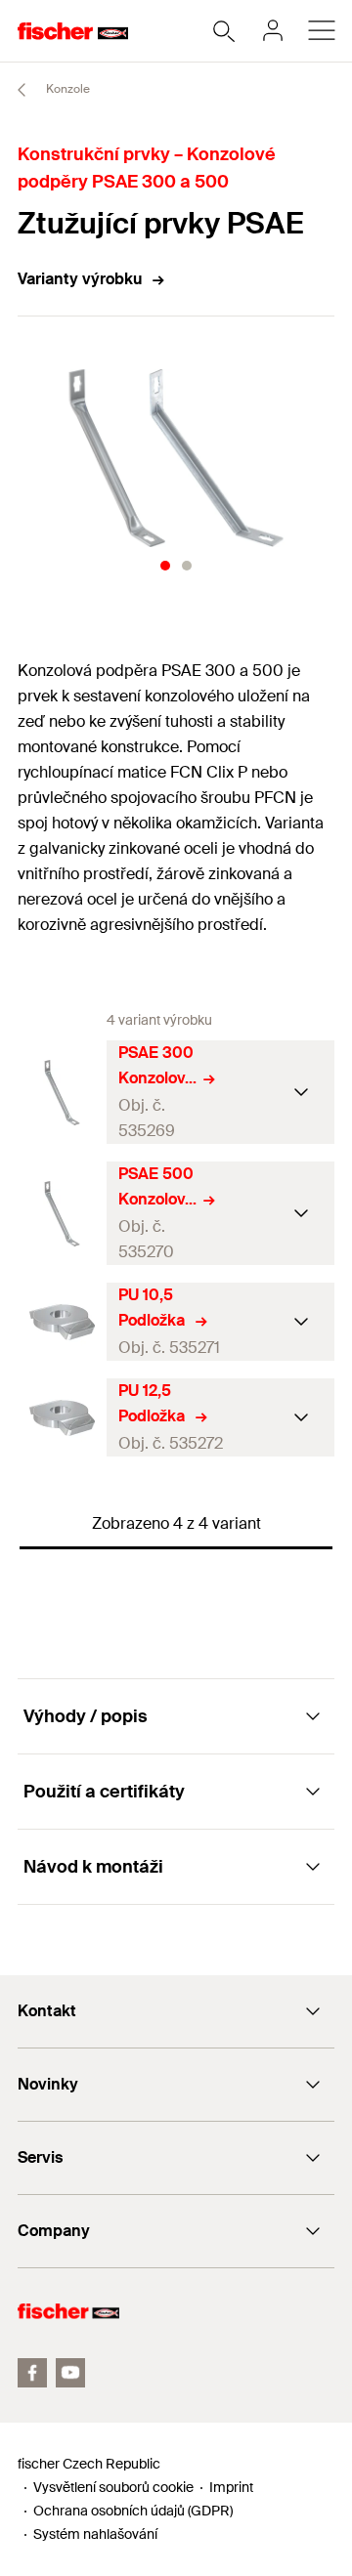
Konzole (66, 89)
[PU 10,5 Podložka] (62, 1322)
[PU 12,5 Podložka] (62, 1418)
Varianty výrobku (80, 279)
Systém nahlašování (95, 2534)
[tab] (165, 566)
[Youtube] (70, 2373)
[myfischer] (273, 30)
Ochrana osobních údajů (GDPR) (133, 2511)
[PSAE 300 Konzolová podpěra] (62, 1093)
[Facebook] (32, 2373)
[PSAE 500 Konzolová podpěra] (62, 1214)
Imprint (231, 2487)
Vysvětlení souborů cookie (113, 2487)
